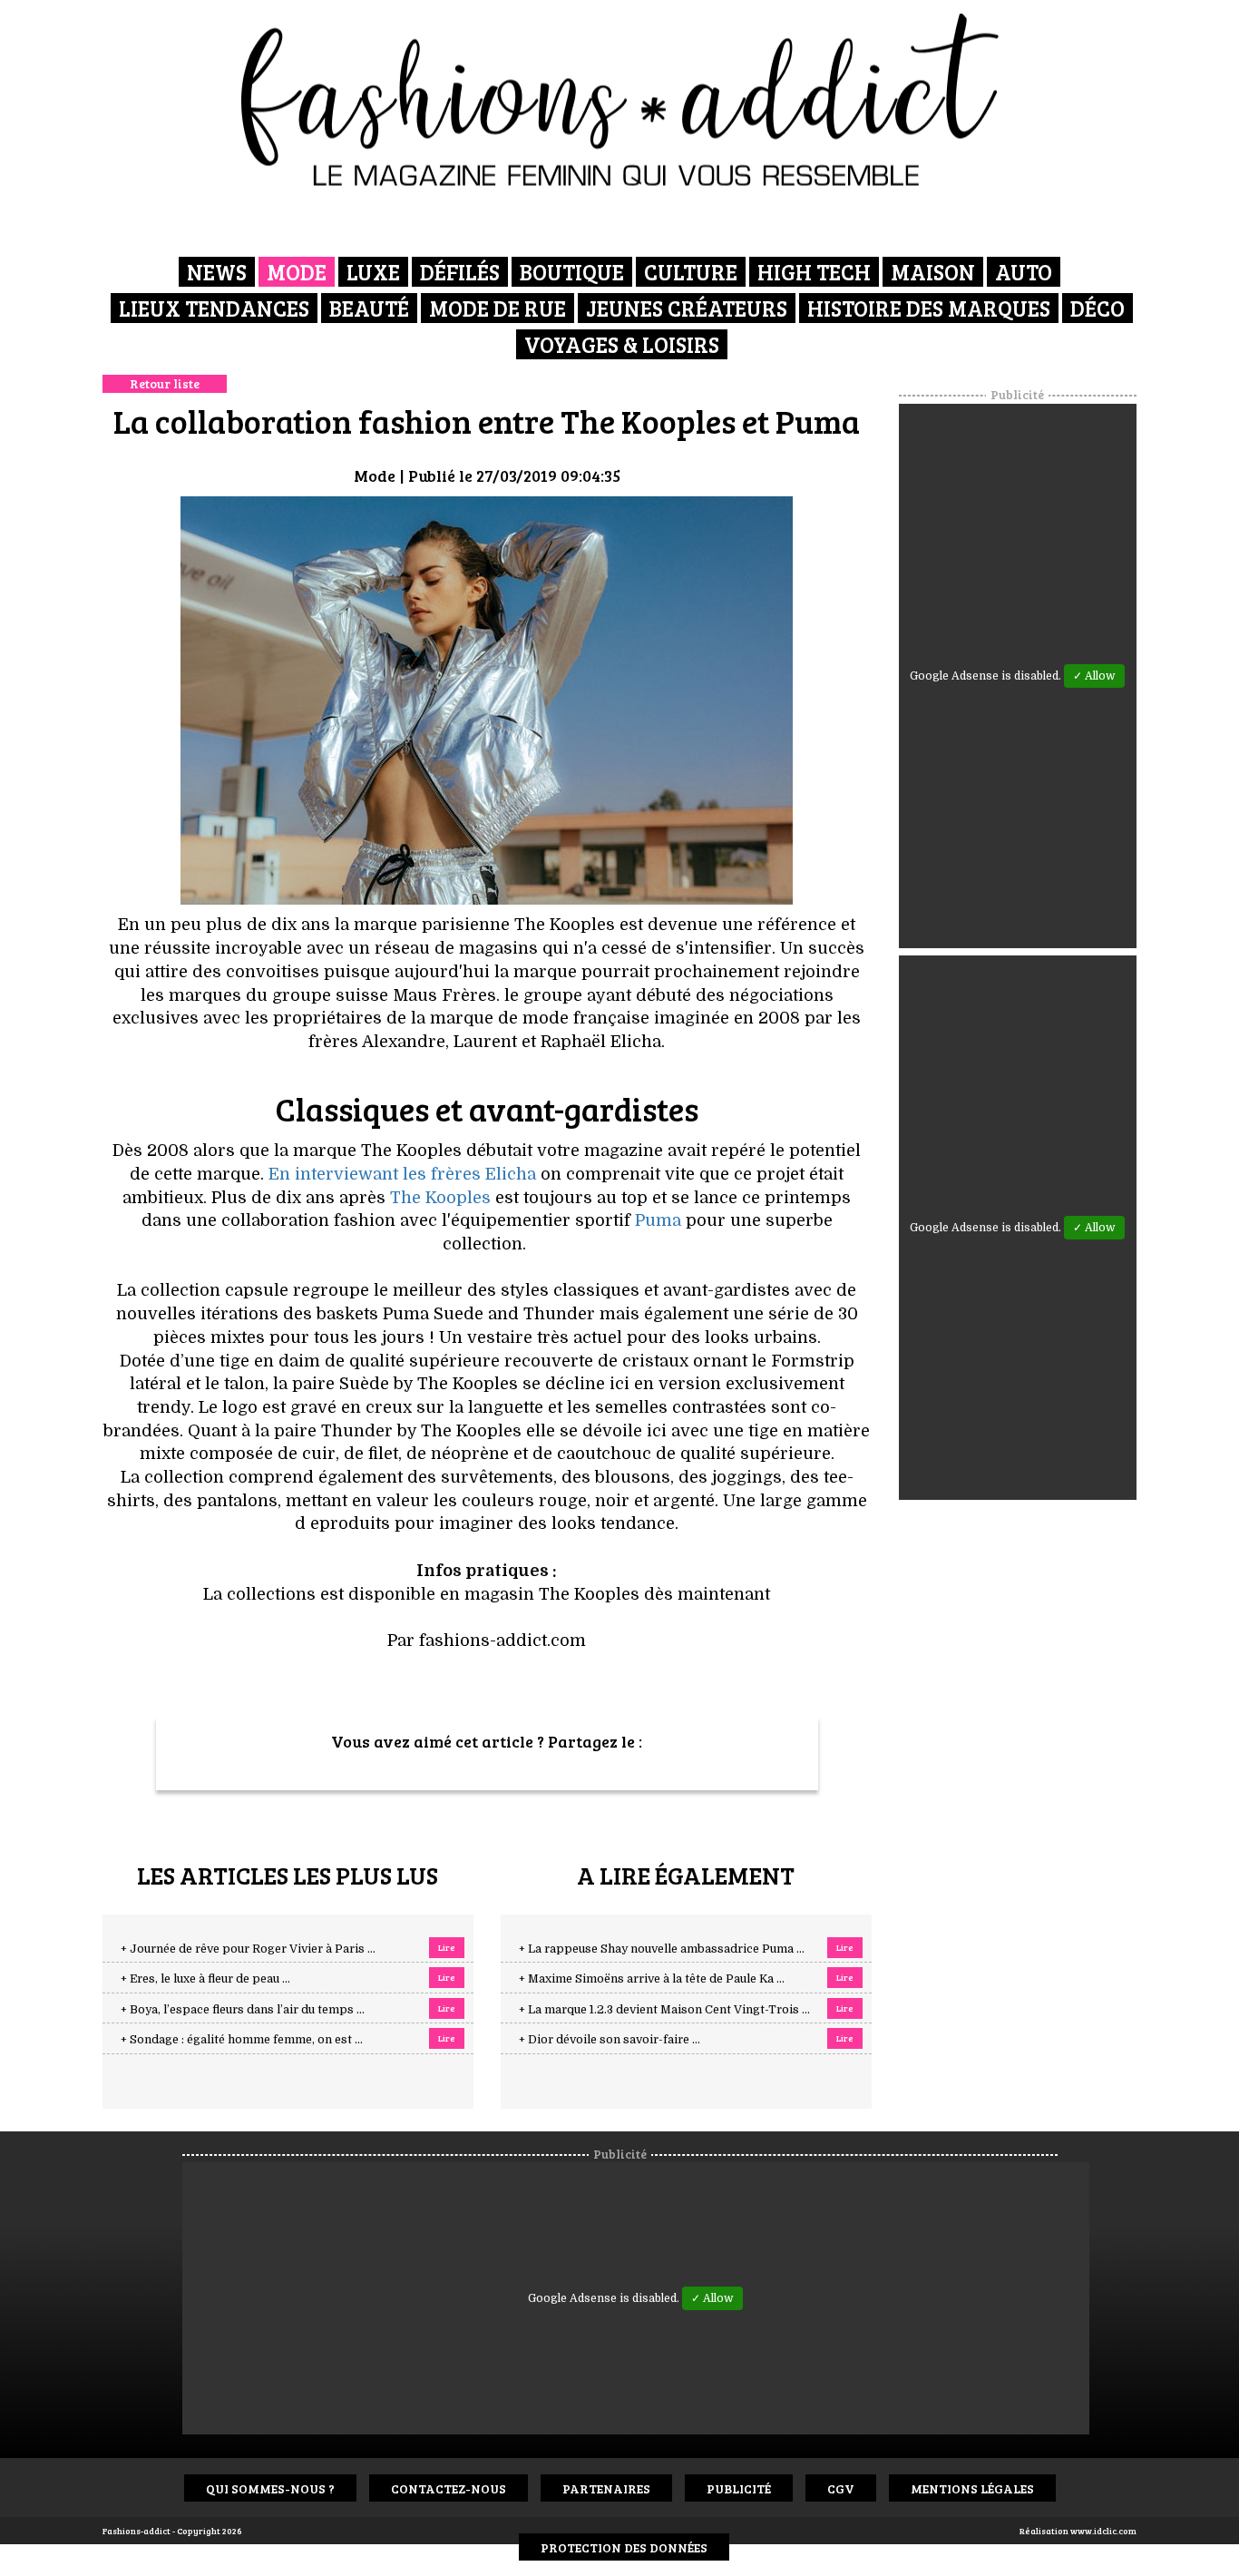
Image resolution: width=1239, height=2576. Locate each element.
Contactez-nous (449, 2488)
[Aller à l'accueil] (620, 100)
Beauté (369, 308)
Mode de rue (498, 308)
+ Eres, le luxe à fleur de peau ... (205, 1979)
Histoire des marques (929, 308)
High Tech (814, 272)
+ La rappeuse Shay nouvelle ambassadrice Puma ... (662, 1949)
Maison (933, 272)
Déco (1098, 308)
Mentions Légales (972, 2488)
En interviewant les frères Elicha (402, 1174)
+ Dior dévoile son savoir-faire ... (610, 2040)
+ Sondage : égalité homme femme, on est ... (242, 2040)
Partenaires (606, 2488)
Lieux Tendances (214, 308)
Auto (1024, 272)
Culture (691, 272)
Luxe (373, 272)
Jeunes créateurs (687, 308)
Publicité (739, 2488)
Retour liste (165, 383)
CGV (841, 2488)
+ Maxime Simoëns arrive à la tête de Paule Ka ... (652, 1979)
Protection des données (624, 2547)
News (217, 272)
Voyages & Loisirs (622, 344)
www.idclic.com (1103, 2531)
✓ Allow (1094, 676)
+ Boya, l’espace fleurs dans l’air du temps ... (243, 2010)
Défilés (460, 272)
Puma (658, 1220)
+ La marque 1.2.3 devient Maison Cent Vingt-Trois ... (664, 2010)
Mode (297, 272)
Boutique (572, 272)
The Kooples (440, 1198)
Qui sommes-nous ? (270, 2488)
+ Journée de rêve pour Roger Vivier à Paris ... (248, 1949)
